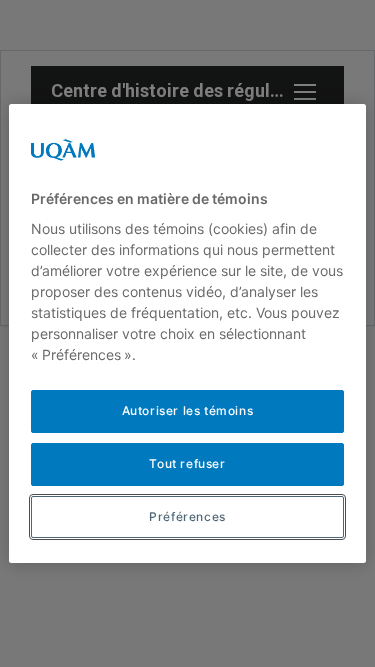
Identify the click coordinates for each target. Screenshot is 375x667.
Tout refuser (187, 463)
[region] (187, 334)
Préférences (187, 516)
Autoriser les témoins (188, 410)
